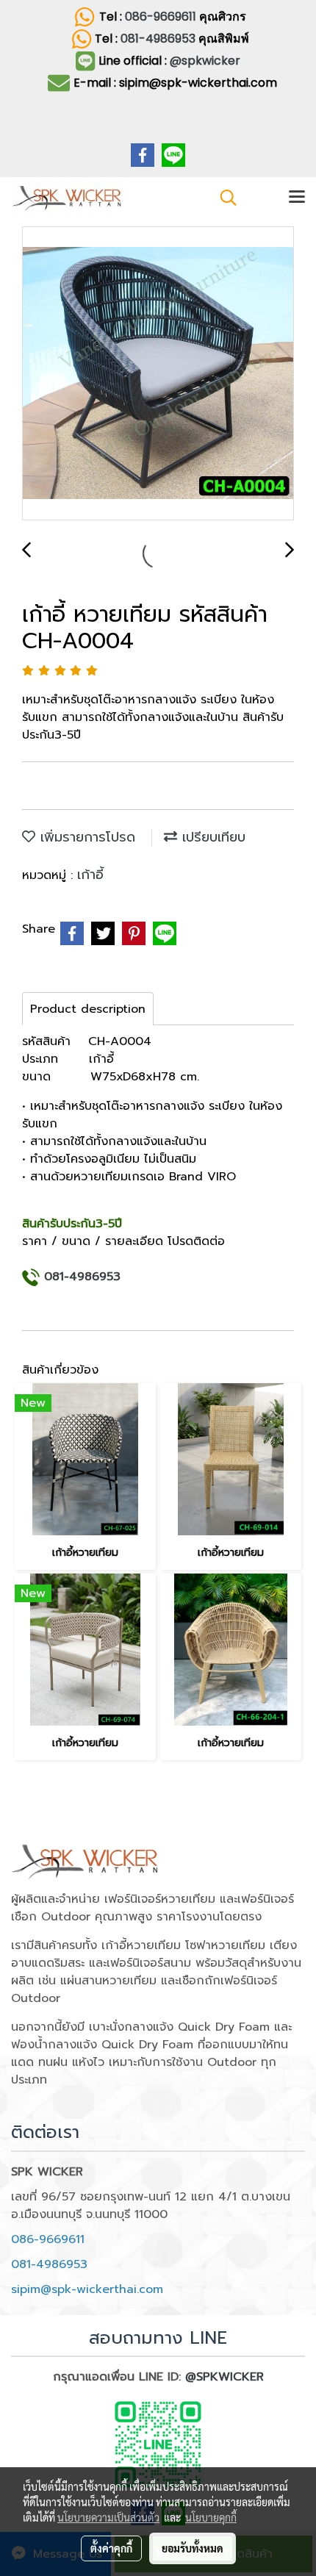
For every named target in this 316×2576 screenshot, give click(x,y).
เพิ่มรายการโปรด (85, 837)
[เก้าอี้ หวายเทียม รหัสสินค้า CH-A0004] (158, 374)
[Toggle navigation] (297, 198)
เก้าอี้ (90, 875)
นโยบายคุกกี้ (211, 2517)
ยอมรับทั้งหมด (193, 2548)
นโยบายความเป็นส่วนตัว (108, 2517)
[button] (223, 198)
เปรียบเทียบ (211, 837)
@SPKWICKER (225, 2377)
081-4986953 (159, 39)
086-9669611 (161, 17)
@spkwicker (205, 61)
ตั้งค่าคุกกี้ (111, 2548)
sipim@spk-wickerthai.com (87, 2289)
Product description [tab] (88, 1009)
